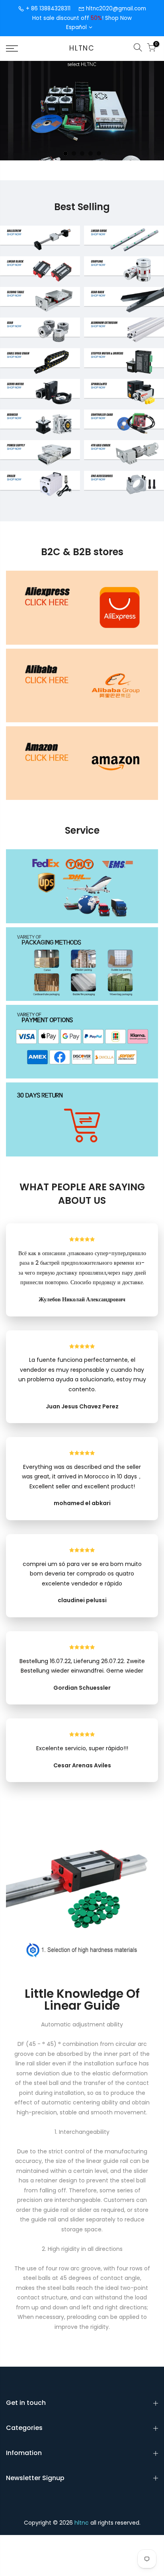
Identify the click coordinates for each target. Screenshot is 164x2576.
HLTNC (82, 49)
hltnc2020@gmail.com (116, 9)
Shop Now (118, 18)
